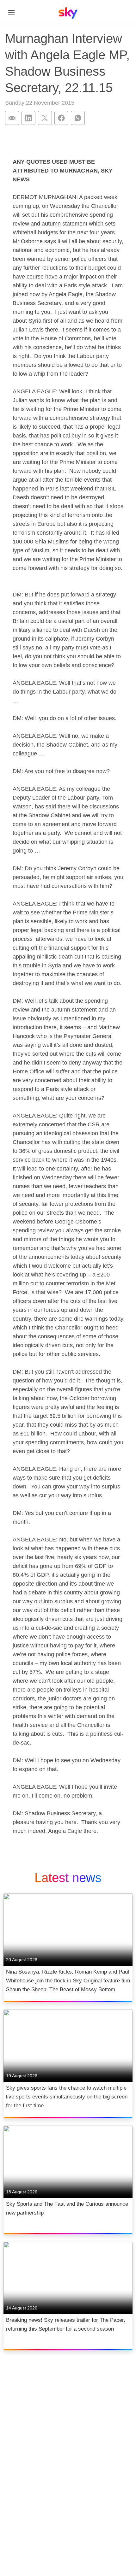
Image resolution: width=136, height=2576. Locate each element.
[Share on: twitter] (45, 118)
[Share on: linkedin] (28, 118)
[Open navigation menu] (11, 12)
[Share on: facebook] (61, 118)
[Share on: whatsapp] (78, 118)
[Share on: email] (12, 118)
